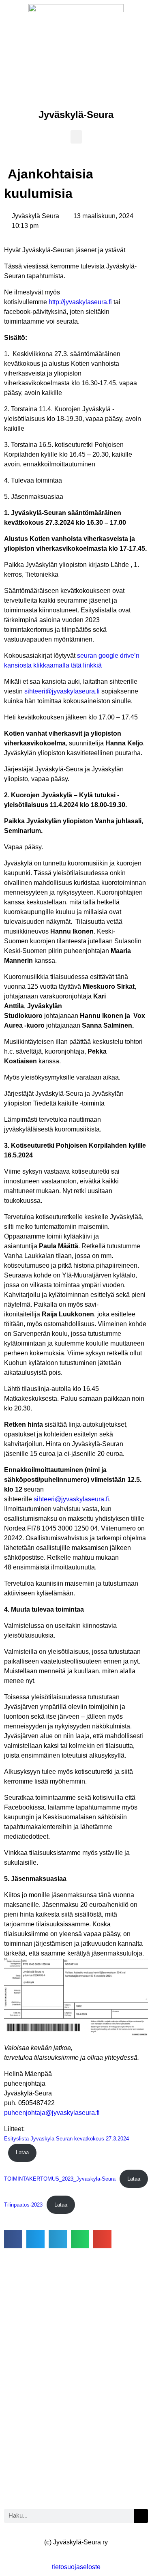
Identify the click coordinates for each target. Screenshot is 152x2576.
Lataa (22, 2152)
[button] (76, 137)
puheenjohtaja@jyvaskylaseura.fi (52, 2113)
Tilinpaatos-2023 (23, 2205)
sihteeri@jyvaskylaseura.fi (62, 691)
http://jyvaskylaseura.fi (80, 302)
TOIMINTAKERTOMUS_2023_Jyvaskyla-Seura (60, 2179)
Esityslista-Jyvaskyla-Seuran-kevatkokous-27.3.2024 (66, 2139)
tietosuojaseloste (76, 2567)
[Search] (141, 2516)
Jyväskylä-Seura (76, 115)
